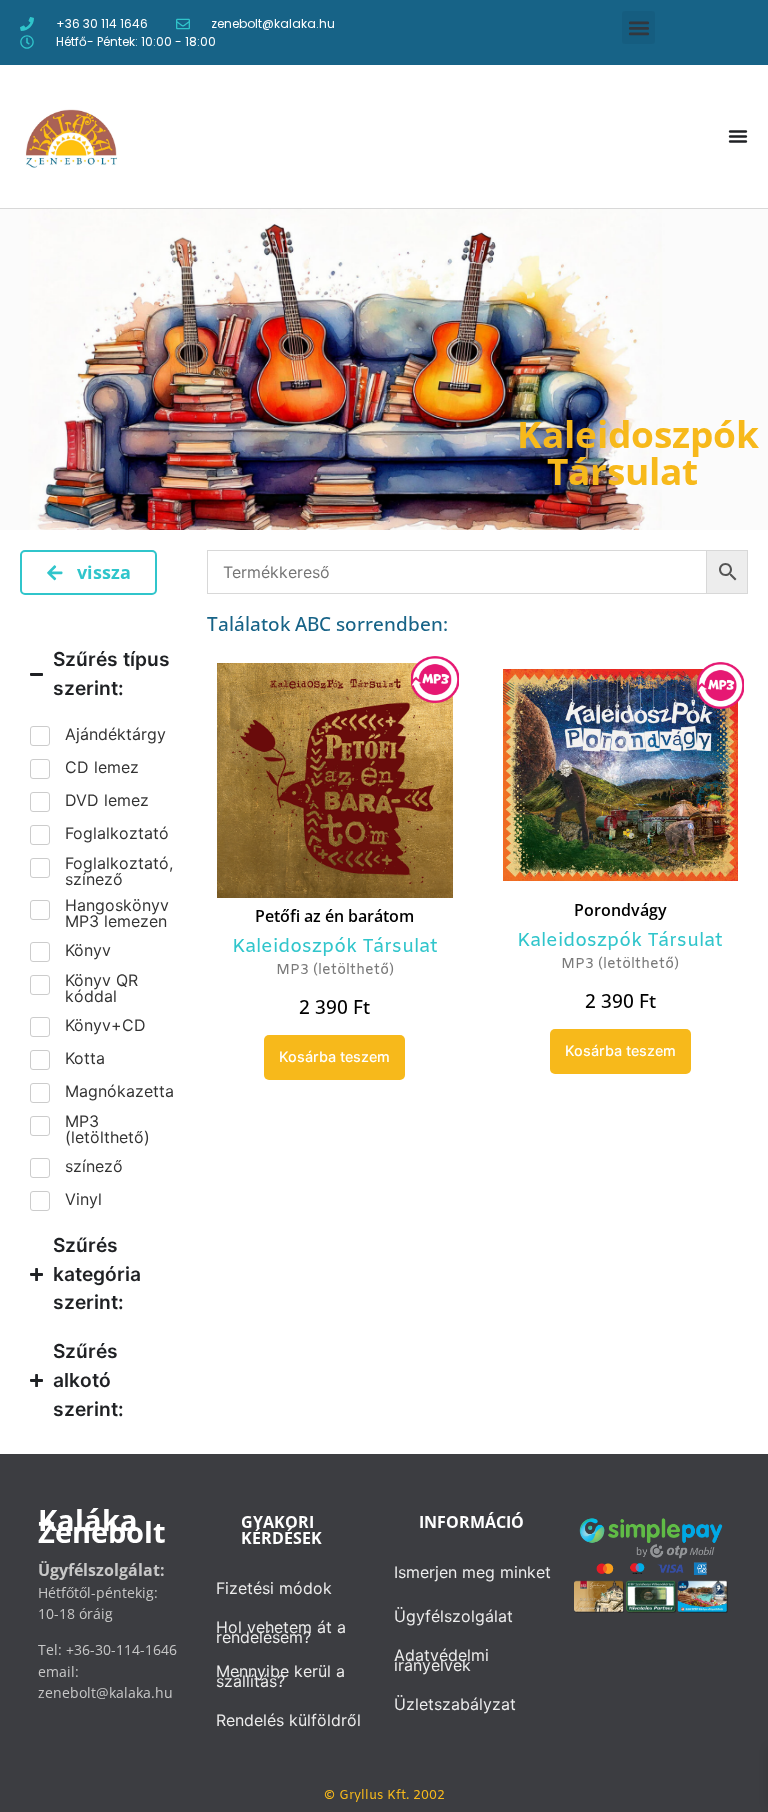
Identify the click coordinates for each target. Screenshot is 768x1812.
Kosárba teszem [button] (334, 1056)
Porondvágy (620, 910)
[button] (638, 27)
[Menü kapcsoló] (738, 136)
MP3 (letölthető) (335, 970)
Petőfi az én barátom (334, 916)
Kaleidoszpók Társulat (335, 947)
